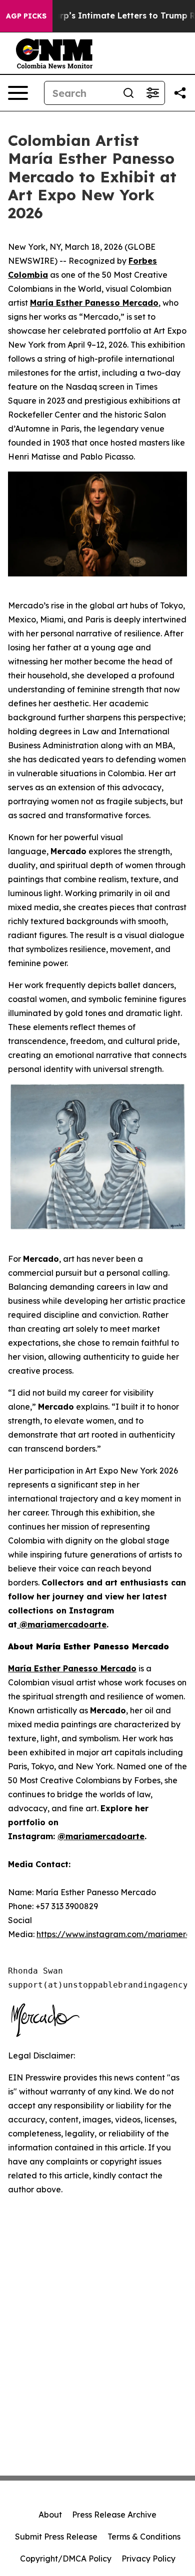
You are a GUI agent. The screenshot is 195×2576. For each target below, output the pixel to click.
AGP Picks (26, 16)
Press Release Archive (114, 2515)
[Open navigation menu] (18, 93)
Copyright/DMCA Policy (66, 2559)
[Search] (128, 93)
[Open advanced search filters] (152, 93)
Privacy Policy (148, 2559)
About (50, 2515)
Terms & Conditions (144, 2537)
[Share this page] (180, 93)
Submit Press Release (56, 2537)
